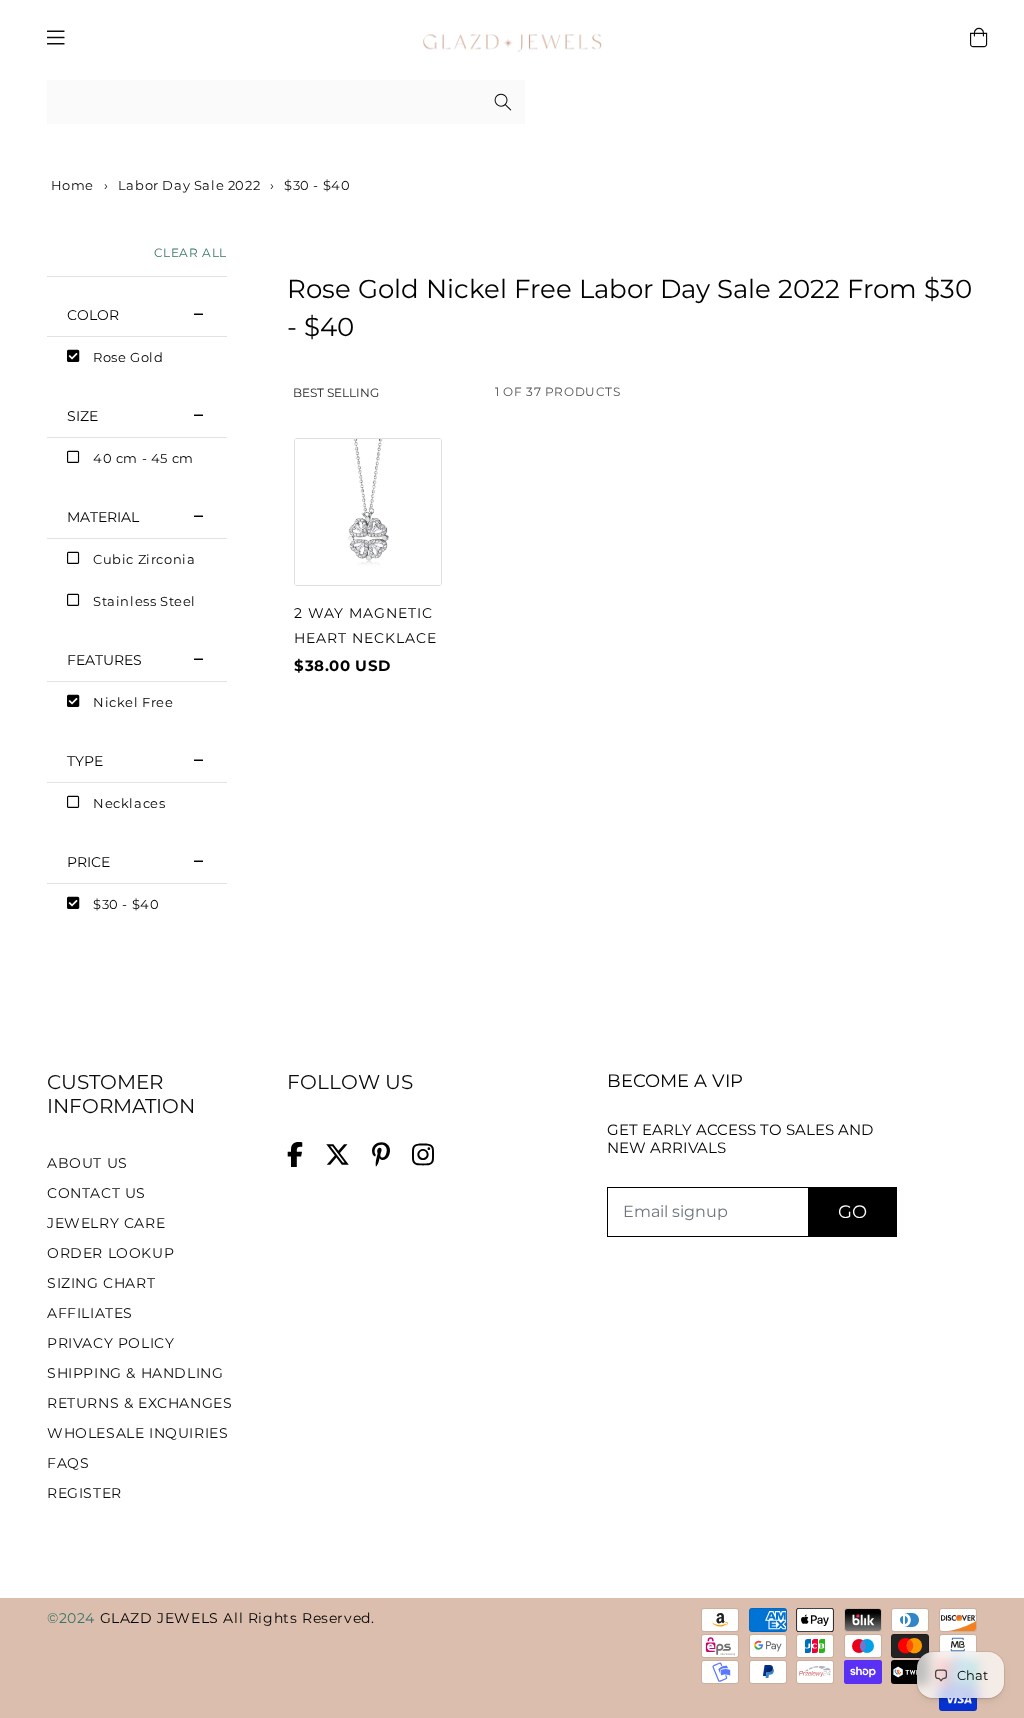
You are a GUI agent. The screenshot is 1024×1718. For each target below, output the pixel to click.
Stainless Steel (144, 601)
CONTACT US (96, 1193)
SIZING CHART (101, 1283)
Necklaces (129, 803)
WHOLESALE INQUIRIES (137, 1433)
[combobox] (286, 102)
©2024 (73, 1618)
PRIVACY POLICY (110, 1343)
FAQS (68, 1463)
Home (70, 185)
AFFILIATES (90, 1313)
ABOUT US (87, 1163)
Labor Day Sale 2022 (189, 185)
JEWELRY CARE (106, 1223)
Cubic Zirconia (144, 559)
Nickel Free (133, 702)
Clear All (190, 252)
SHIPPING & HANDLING (135, 1373)
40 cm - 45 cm (143, 458)
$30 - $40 (126, 904)
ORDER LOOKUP (110, 1253)
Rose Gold (128, 357)
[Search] (503, 102)
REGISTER (84, 1493)
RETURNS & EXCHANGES (139, 1403)
